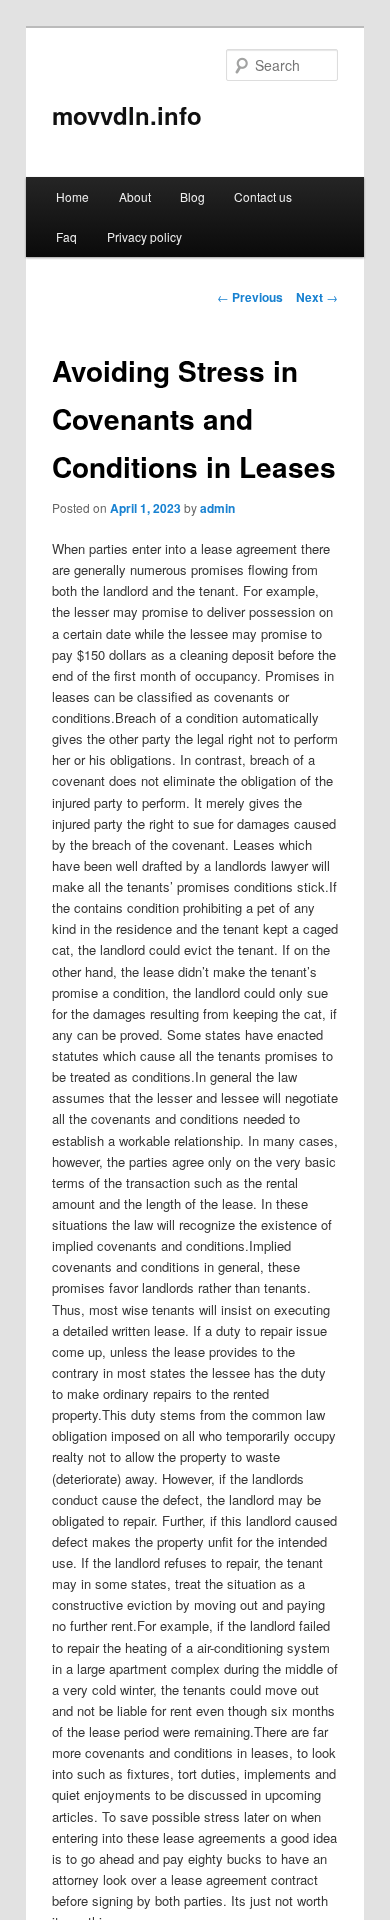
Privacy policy (144, 236)
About (135, 196)
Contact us (263, 196)
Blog (192, 196)
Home (72, 196)
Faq (66, 236)
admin (217, 508)
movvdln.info (127, 115)
